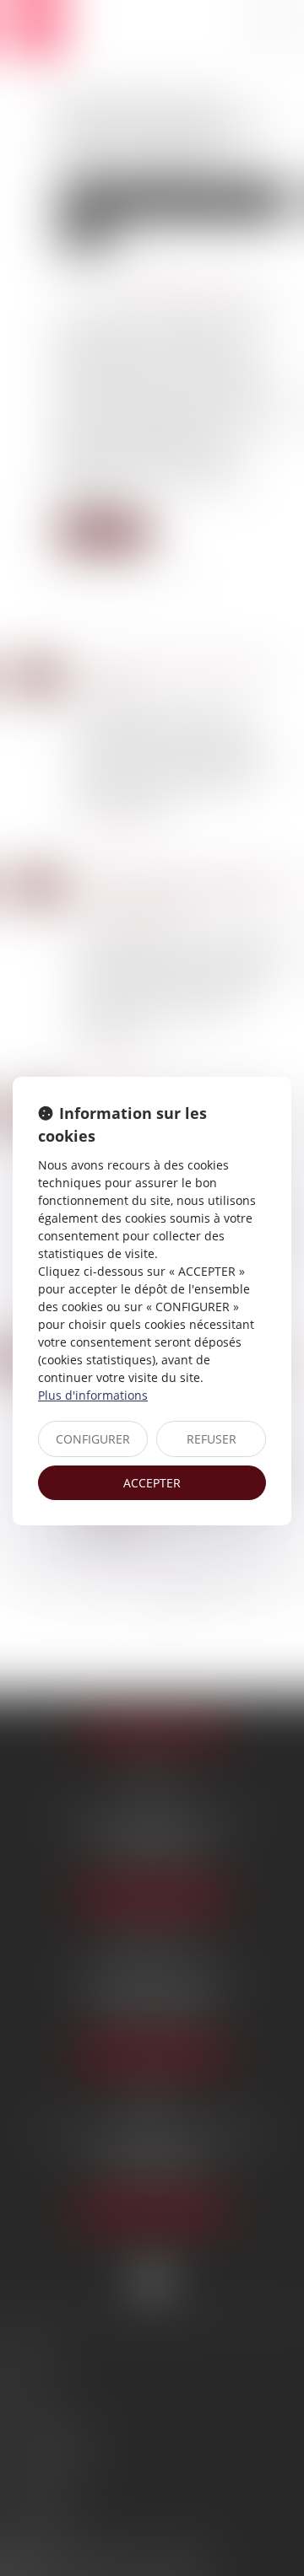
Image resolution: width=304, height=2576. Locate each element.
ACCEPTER (152, 1483)
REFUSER (212, 1439)
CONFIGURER (93, 1439)
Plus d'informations (93, 1395)
